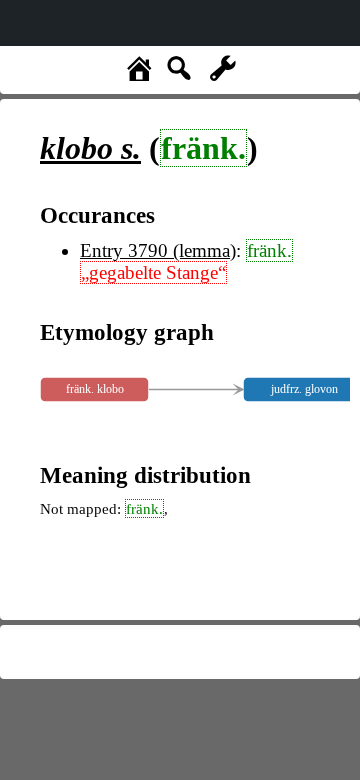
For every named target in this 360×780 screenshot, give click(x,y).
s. (90, 148)
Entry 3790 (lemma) (158, 250)
